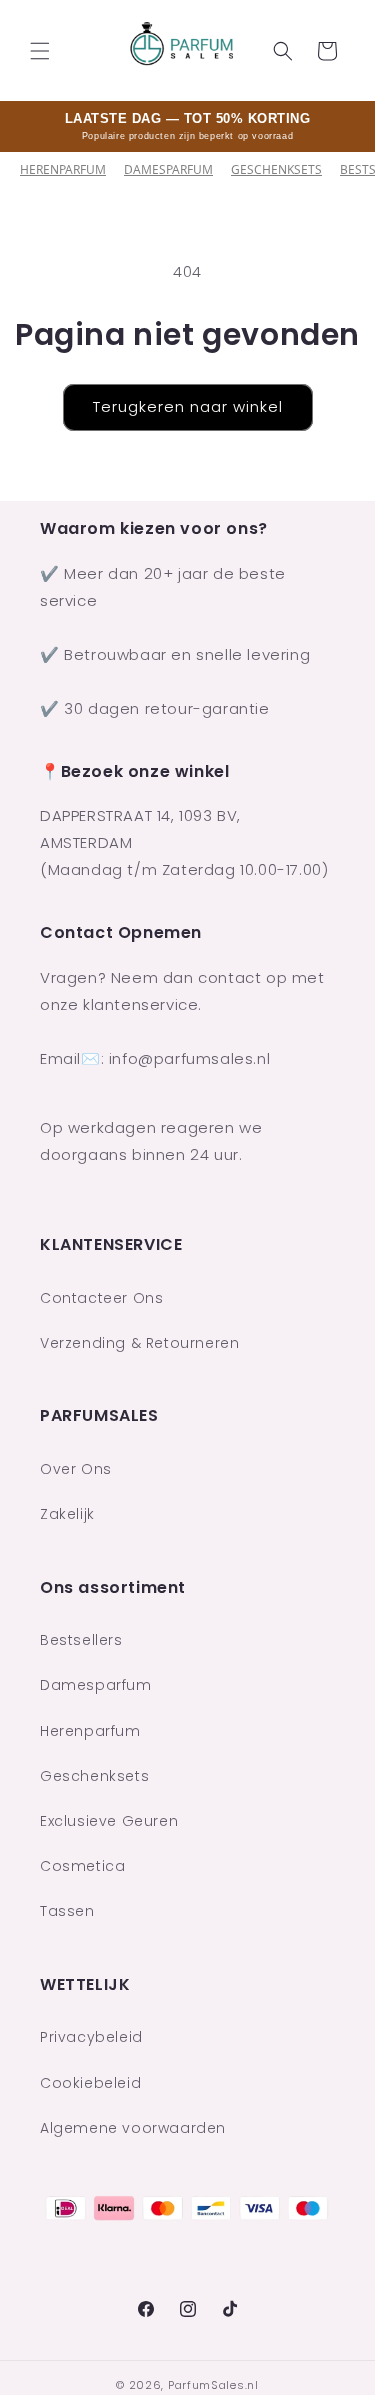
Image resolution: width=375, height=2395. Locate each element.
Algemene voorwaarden (133, 2128)
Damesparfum (168, 169)
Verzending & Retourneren (139, 1343)
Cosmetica (82, 1866)
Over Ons (76, 1469)
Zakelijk (67, 1514)
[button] (40, 51)
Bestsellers (81, 1640)
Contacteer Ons (101, 1298)
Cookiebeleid (90, 2083)
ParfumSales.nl (213, 2385)
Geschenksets (276, 169)
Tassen (67, 1911)
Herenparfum (63, 169)
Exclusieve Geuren (109, 1821)
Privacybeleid (91, 2037)
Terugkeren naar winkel (188, 406)
